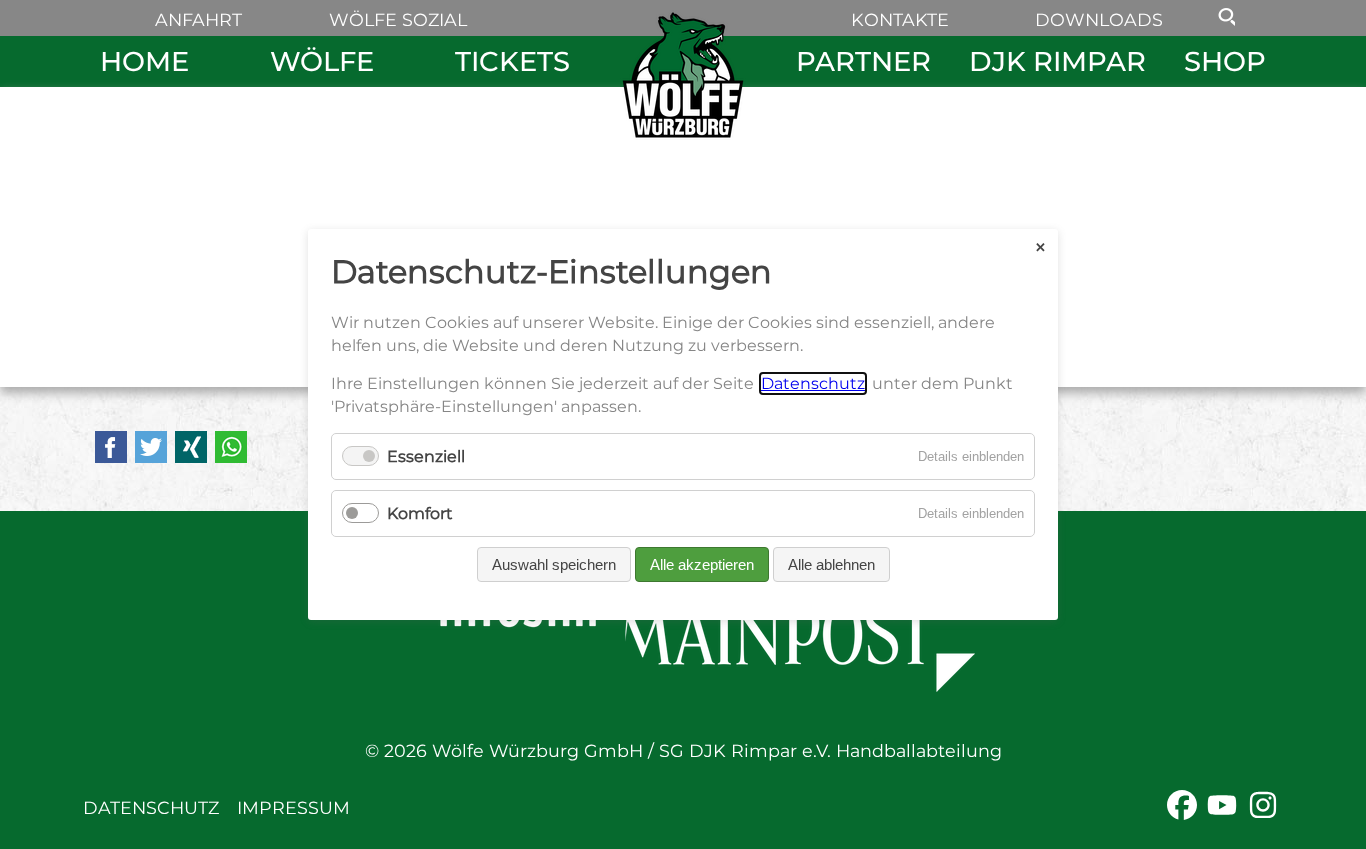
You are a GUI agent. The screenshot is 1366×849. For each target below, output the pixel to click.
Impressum (293, 807)
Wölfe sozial (398, 19)
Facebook (111, 447)
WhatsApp (231, 447)
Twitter (151, 447)
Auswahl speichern (554, 564)
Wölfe (322, 61)
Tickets (512, 61)
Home (144, 61)
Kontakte (900, 19)
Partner (863, 61)
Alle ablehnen (831, 564)
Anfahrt (198, 19)
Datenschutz (151, 807)
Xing (191, 447)
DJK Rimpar (1057, 61)
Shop (1225, 61)
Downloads (1099, 19)
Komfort (420, 513)
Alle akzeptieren (702, 564)
